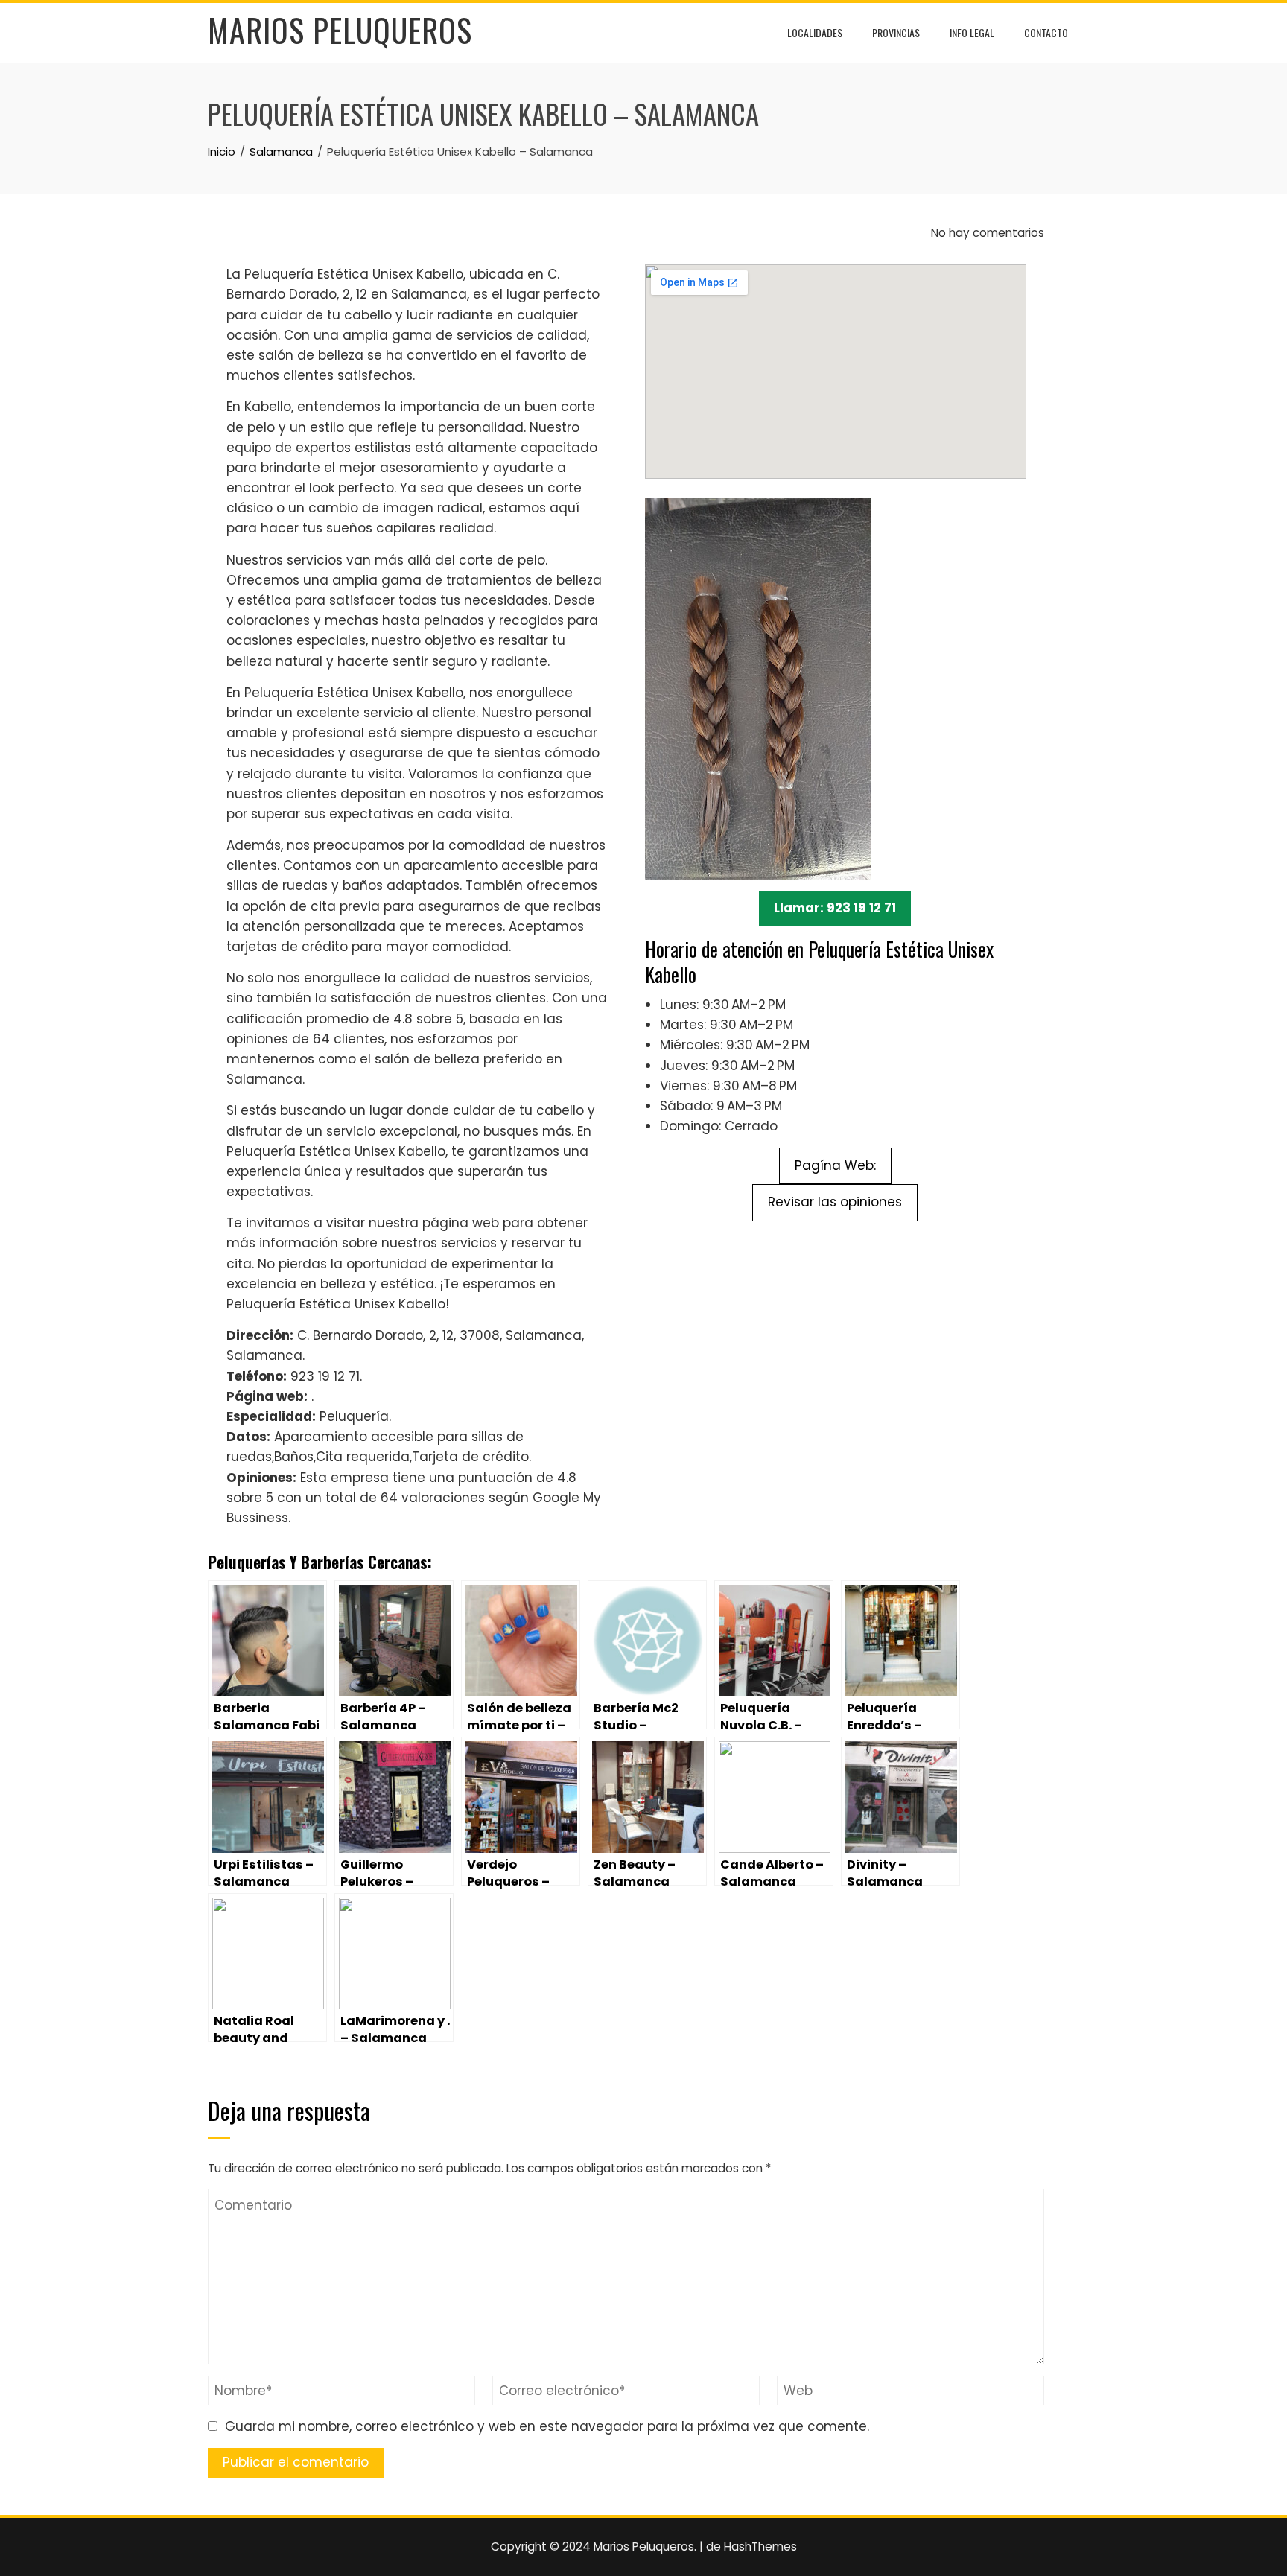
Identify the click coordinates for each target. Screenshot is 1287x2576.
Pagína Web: (835, 1165)
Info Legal (972, 32)
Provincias (896, 32)
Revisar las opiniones (835, 1202)
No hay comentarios (986, 233)
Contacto (1046, 32)
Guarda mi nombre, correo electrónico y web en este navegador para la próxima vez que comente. (547, 2426)
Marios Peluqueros (340, 30)
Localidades (815, 32)
